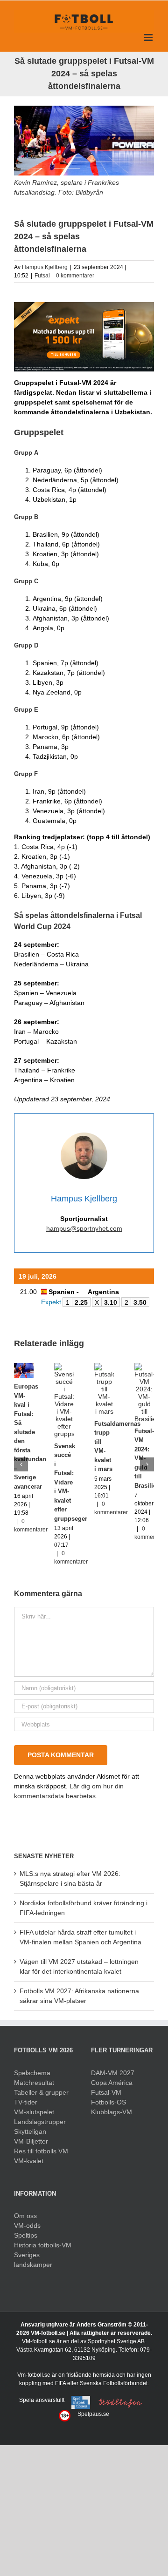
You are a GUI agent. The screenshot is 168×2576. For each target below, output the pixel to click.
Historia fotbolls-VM (43, 2245)
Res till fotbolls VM (41, 2151)
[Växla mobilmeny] (149, 37)
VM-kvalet (29, 2161)
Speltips (26, 2235)
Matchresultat (34, 2083)
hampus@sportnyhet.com (84, 1228)
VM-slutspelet (34, 2112)
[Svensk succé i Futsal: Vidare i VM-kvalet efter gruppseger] (64, 1367)
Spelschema (32, 2073)
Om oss (25, 2216)
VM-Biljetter (31, 2141)
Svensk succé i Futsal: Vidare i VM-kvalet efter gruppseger (71, 1482)
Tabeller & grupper (41, 2092)
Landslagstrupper (40, 2122)
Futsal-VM (106, 2092)
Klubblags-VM (112, 2112)
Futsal (42, 276)
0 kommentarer (75, 276)
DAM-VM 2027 (113, 2073)
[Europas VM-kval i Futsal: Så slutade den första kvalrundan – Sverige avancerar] (24, 1367)
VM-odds (27, 2225)
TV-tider (26, 2102)
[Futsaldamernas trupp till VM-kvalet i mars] (104, 1367)
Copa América (112, 2083)
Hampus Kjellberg (45, 267)
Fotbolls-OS (108, 2102)
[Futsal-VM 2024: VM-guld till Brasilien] (144, 1367)
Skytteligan (30, 2131)
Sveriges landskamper (33, 2260)
